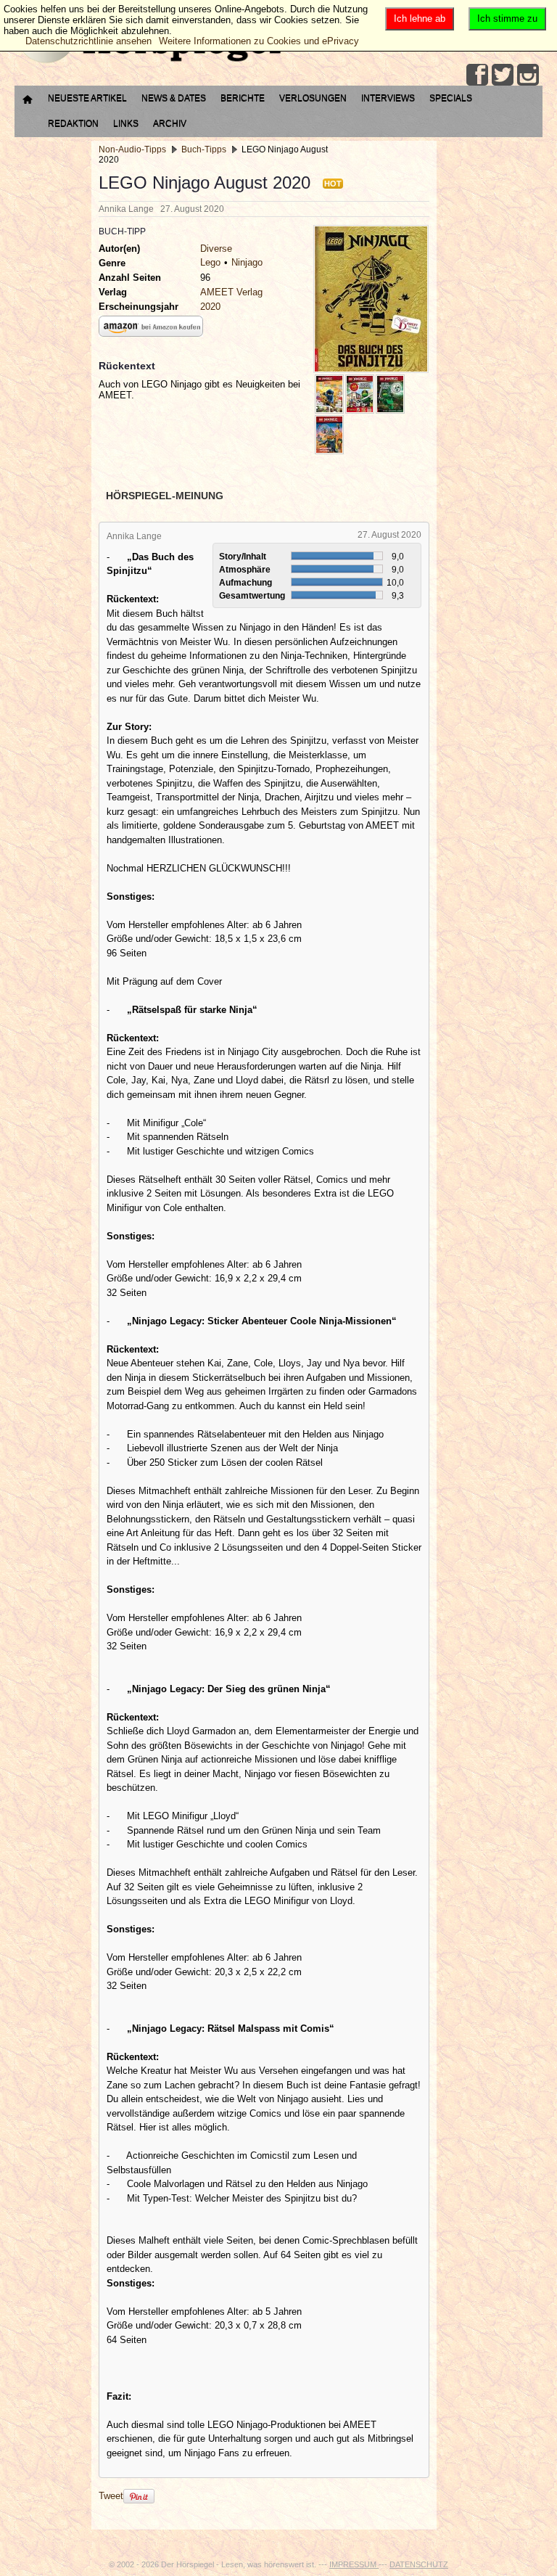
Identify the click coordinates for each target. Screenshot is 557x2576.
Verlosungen (313, 98)
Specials (451, 98)
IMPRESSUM (354, 2564)
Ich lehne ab (420, 19)
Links (126, 123)
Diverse (216, 249)
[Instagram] (528, 75)
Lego (210, 262)
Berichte (243, 98)
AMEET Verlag (231, 292)
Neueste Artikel (87, 98)
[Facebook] (477, 75)
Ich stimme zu (507, 19)
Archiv (170, 123)
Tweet (111, 2496)
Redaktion (73, 123)
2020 (210, 307)
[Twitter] (503, 75)
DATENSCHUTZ (419, 2564)
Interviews (388, 98)
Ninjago (247, 262)
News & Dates (174, 98)
